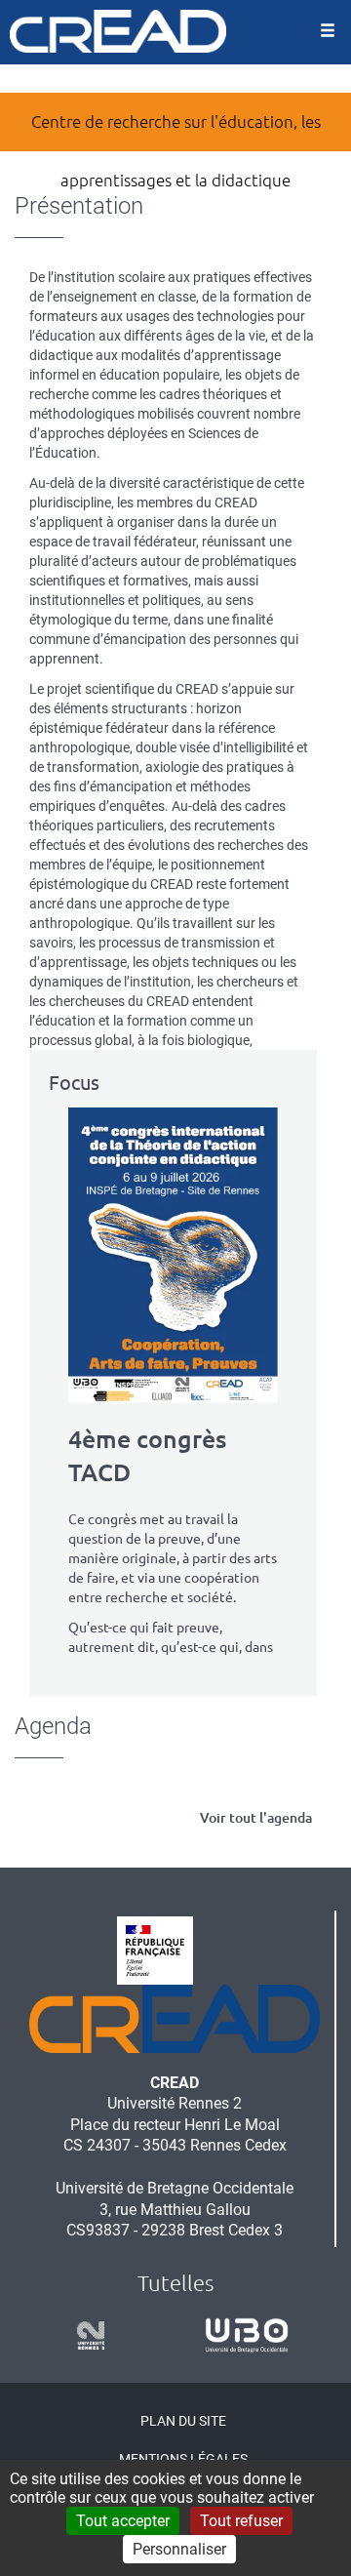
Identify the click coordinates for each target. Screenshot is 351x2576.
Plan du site (183, 2421)
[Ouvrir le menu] (328, 32)
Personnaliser (179, 2549)
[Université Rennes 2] (84, 2335)
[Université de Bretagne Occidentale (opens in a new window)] (240, 2335)
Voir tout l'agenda (256, 1818)
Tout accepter (123, 2521)
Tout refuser (241, 2521)
